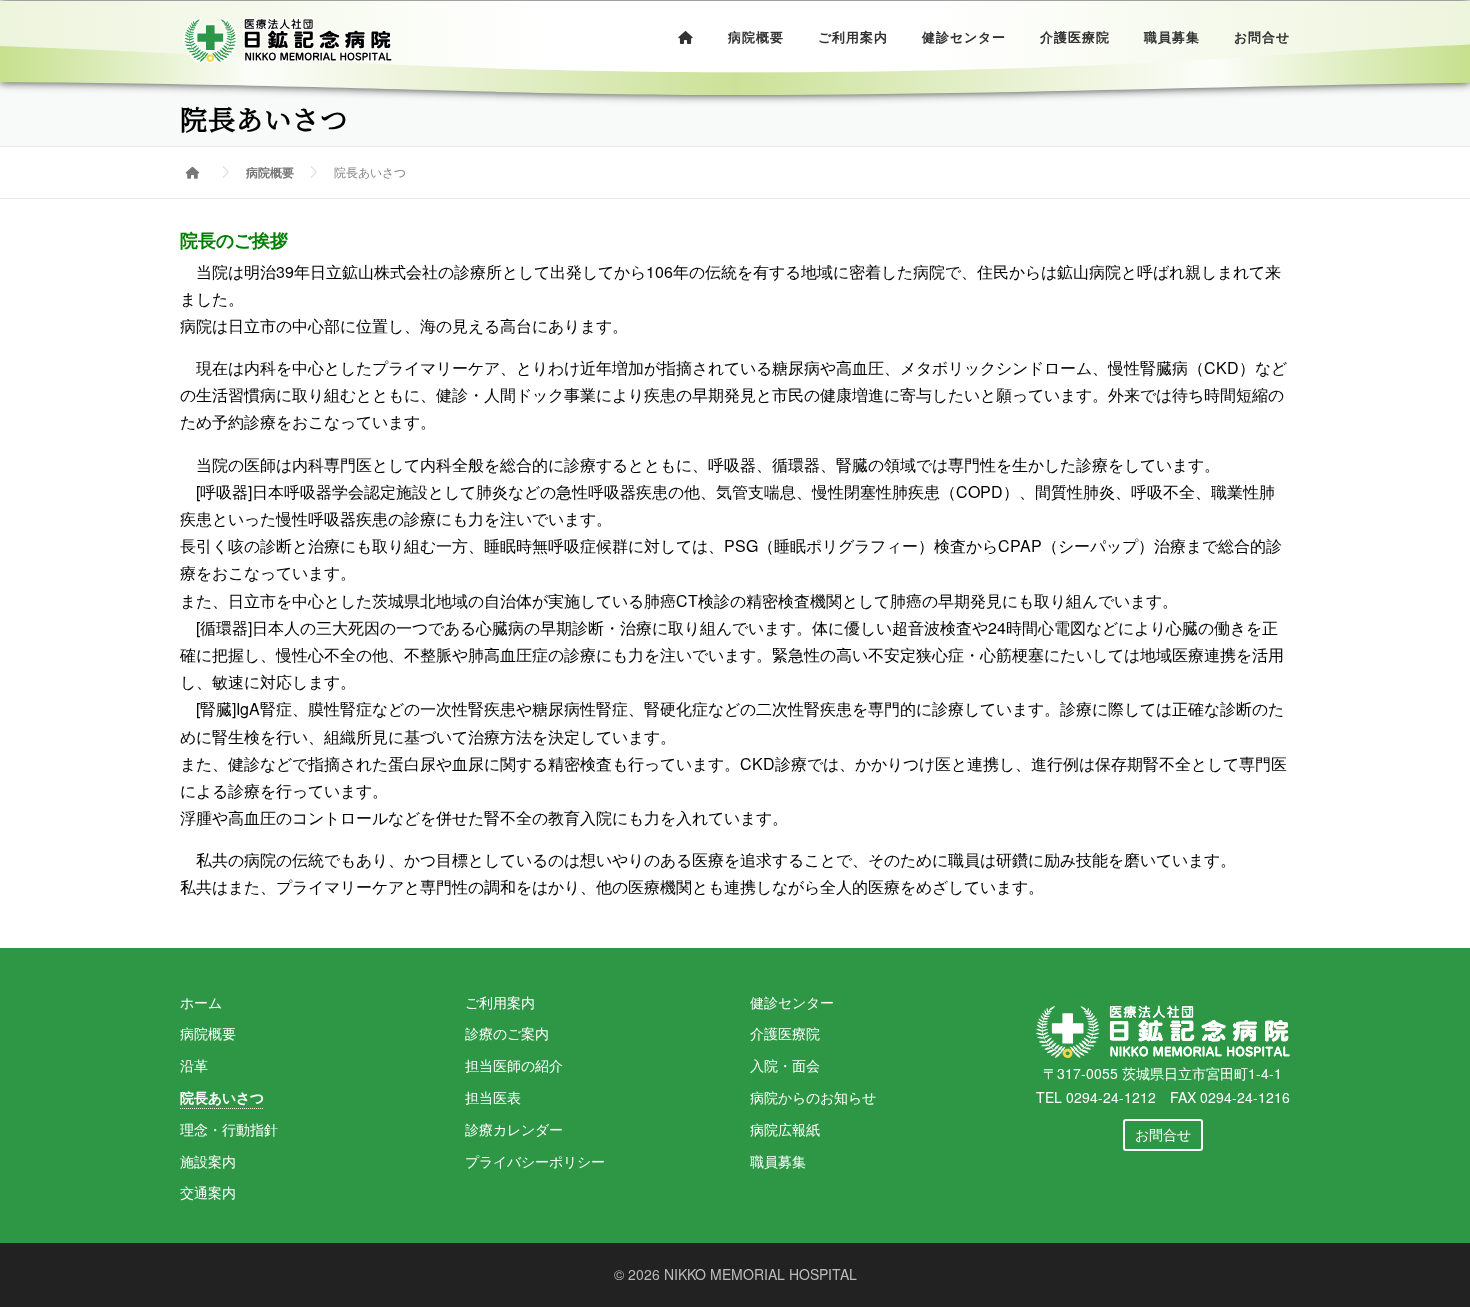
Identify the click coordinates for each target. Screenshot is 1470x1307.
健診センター (964, 37)
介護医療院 (1075, 37)
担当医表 (493, 1097)
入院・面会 (785, 1065)
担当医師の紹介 (514, 1065)
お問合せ (1262, 37)
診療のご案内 (507, 1033)
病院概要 (756, 37)
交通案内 (208, 1192)
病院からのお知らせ (813, 1097)
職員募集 (1172, 37)
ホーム (201, 1002)
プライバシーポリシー (535, 1161)
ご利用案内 (853, 37)
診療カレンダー (514, 1129)
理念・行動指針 (229, 1129)
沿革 (194, 1065)
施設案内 (208, 1161)
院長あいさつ (222, 1097)
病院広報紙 (785, 1129)
